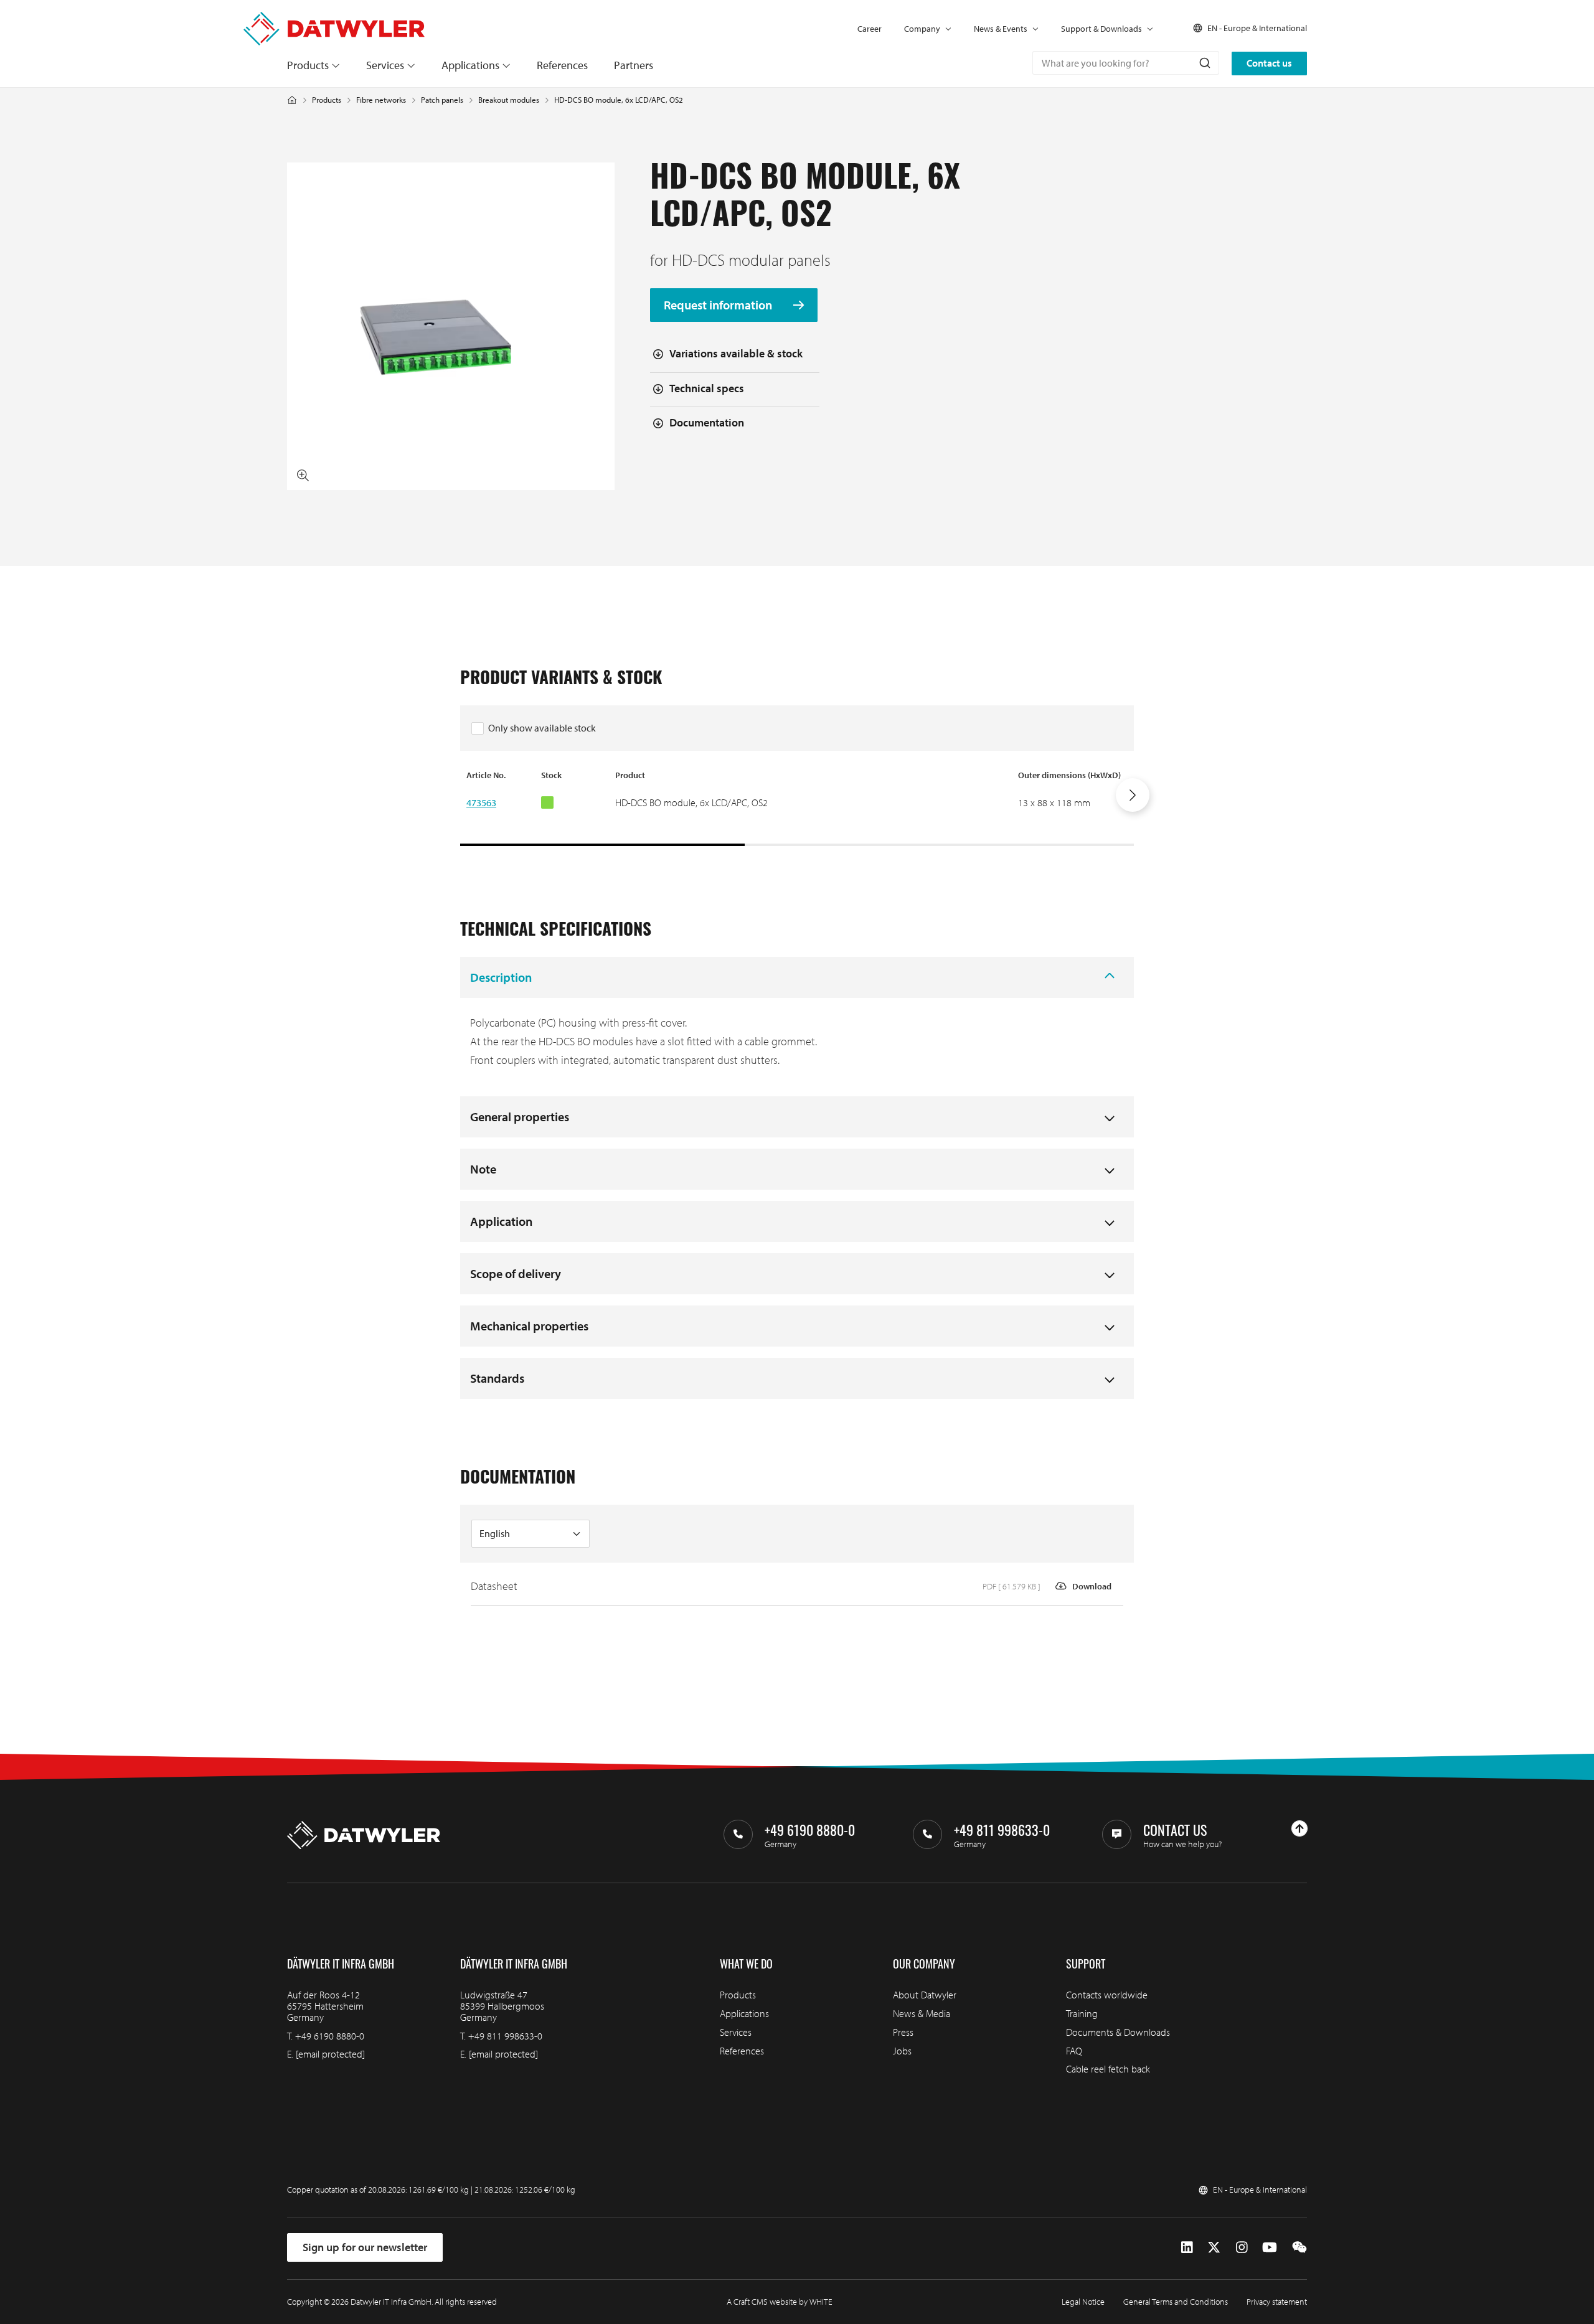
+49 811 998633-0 (505, 2036)
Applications (470, 65)
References (562, 65)
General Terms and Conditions (1176, 2302)
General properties (520, 1117)
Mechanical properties (529, 1326)
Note (483, 1169)
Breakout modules (509, 100)
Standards (497, 1378)
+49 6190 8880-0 (330, 2036)
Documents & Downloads (1118, 2032)
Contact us (1269, 63)
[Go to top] (1299, 1828)
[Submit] (1204, 63)
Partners (634, 65)
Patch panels (442, 100)
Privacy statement (1277, 2302)
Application (501, 1221)
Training (1082, 2013)
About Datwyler (925, 1995)
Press (903, 2032)
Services (385, 65)
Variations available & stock (736, 353)
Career (870, 29)
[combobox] (1126, 63)
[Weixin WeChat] (1299, 2247)
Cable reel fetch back (1108, 2069)
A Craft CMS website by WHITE (780, 2302)
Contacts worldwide (1107, 1995)
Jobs (902, 2051)
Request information (719, 305)
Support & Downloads (1101, 29)
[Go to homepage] (334, 18)
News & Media (922, 2013)
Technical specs (707, 388)
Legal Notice (1083, 2302)
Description (501, 977)
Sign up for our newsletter (365, 2247)
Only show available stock (542, 728)
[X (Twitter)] (1214, 2247)
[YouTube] (1270, 2247)
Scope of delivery (516, 1273)
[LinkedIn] (1187, 2247)
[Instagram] (1242, 2247)
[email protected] (330, 2054)
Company (922, 29)
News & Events (1001, 29)
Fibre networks (381, 100)
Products (308, 65)
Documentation (707, 422)
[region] (797, 807)
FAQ (1074, 2051)
